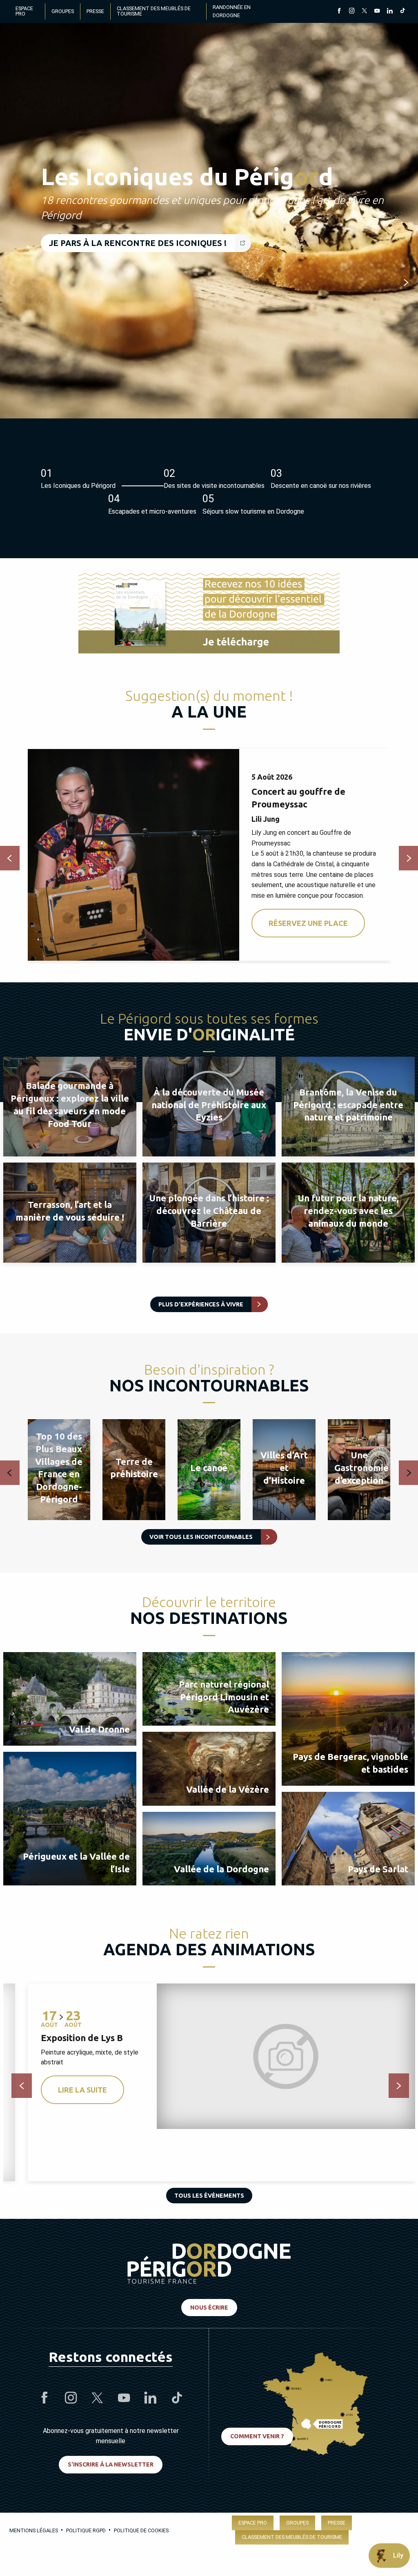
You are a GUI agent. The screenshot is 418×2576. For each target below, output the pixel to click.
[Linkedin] (390, 11)
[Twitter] (364, 11)
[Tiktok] (402, 11)
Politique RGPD (86, 2530)
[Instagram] (352, 11)
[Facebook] (339, 11)
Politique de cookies (141, 2530)
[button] (12, 282)
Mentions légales (34, 2530)
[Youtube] (377, 11)
